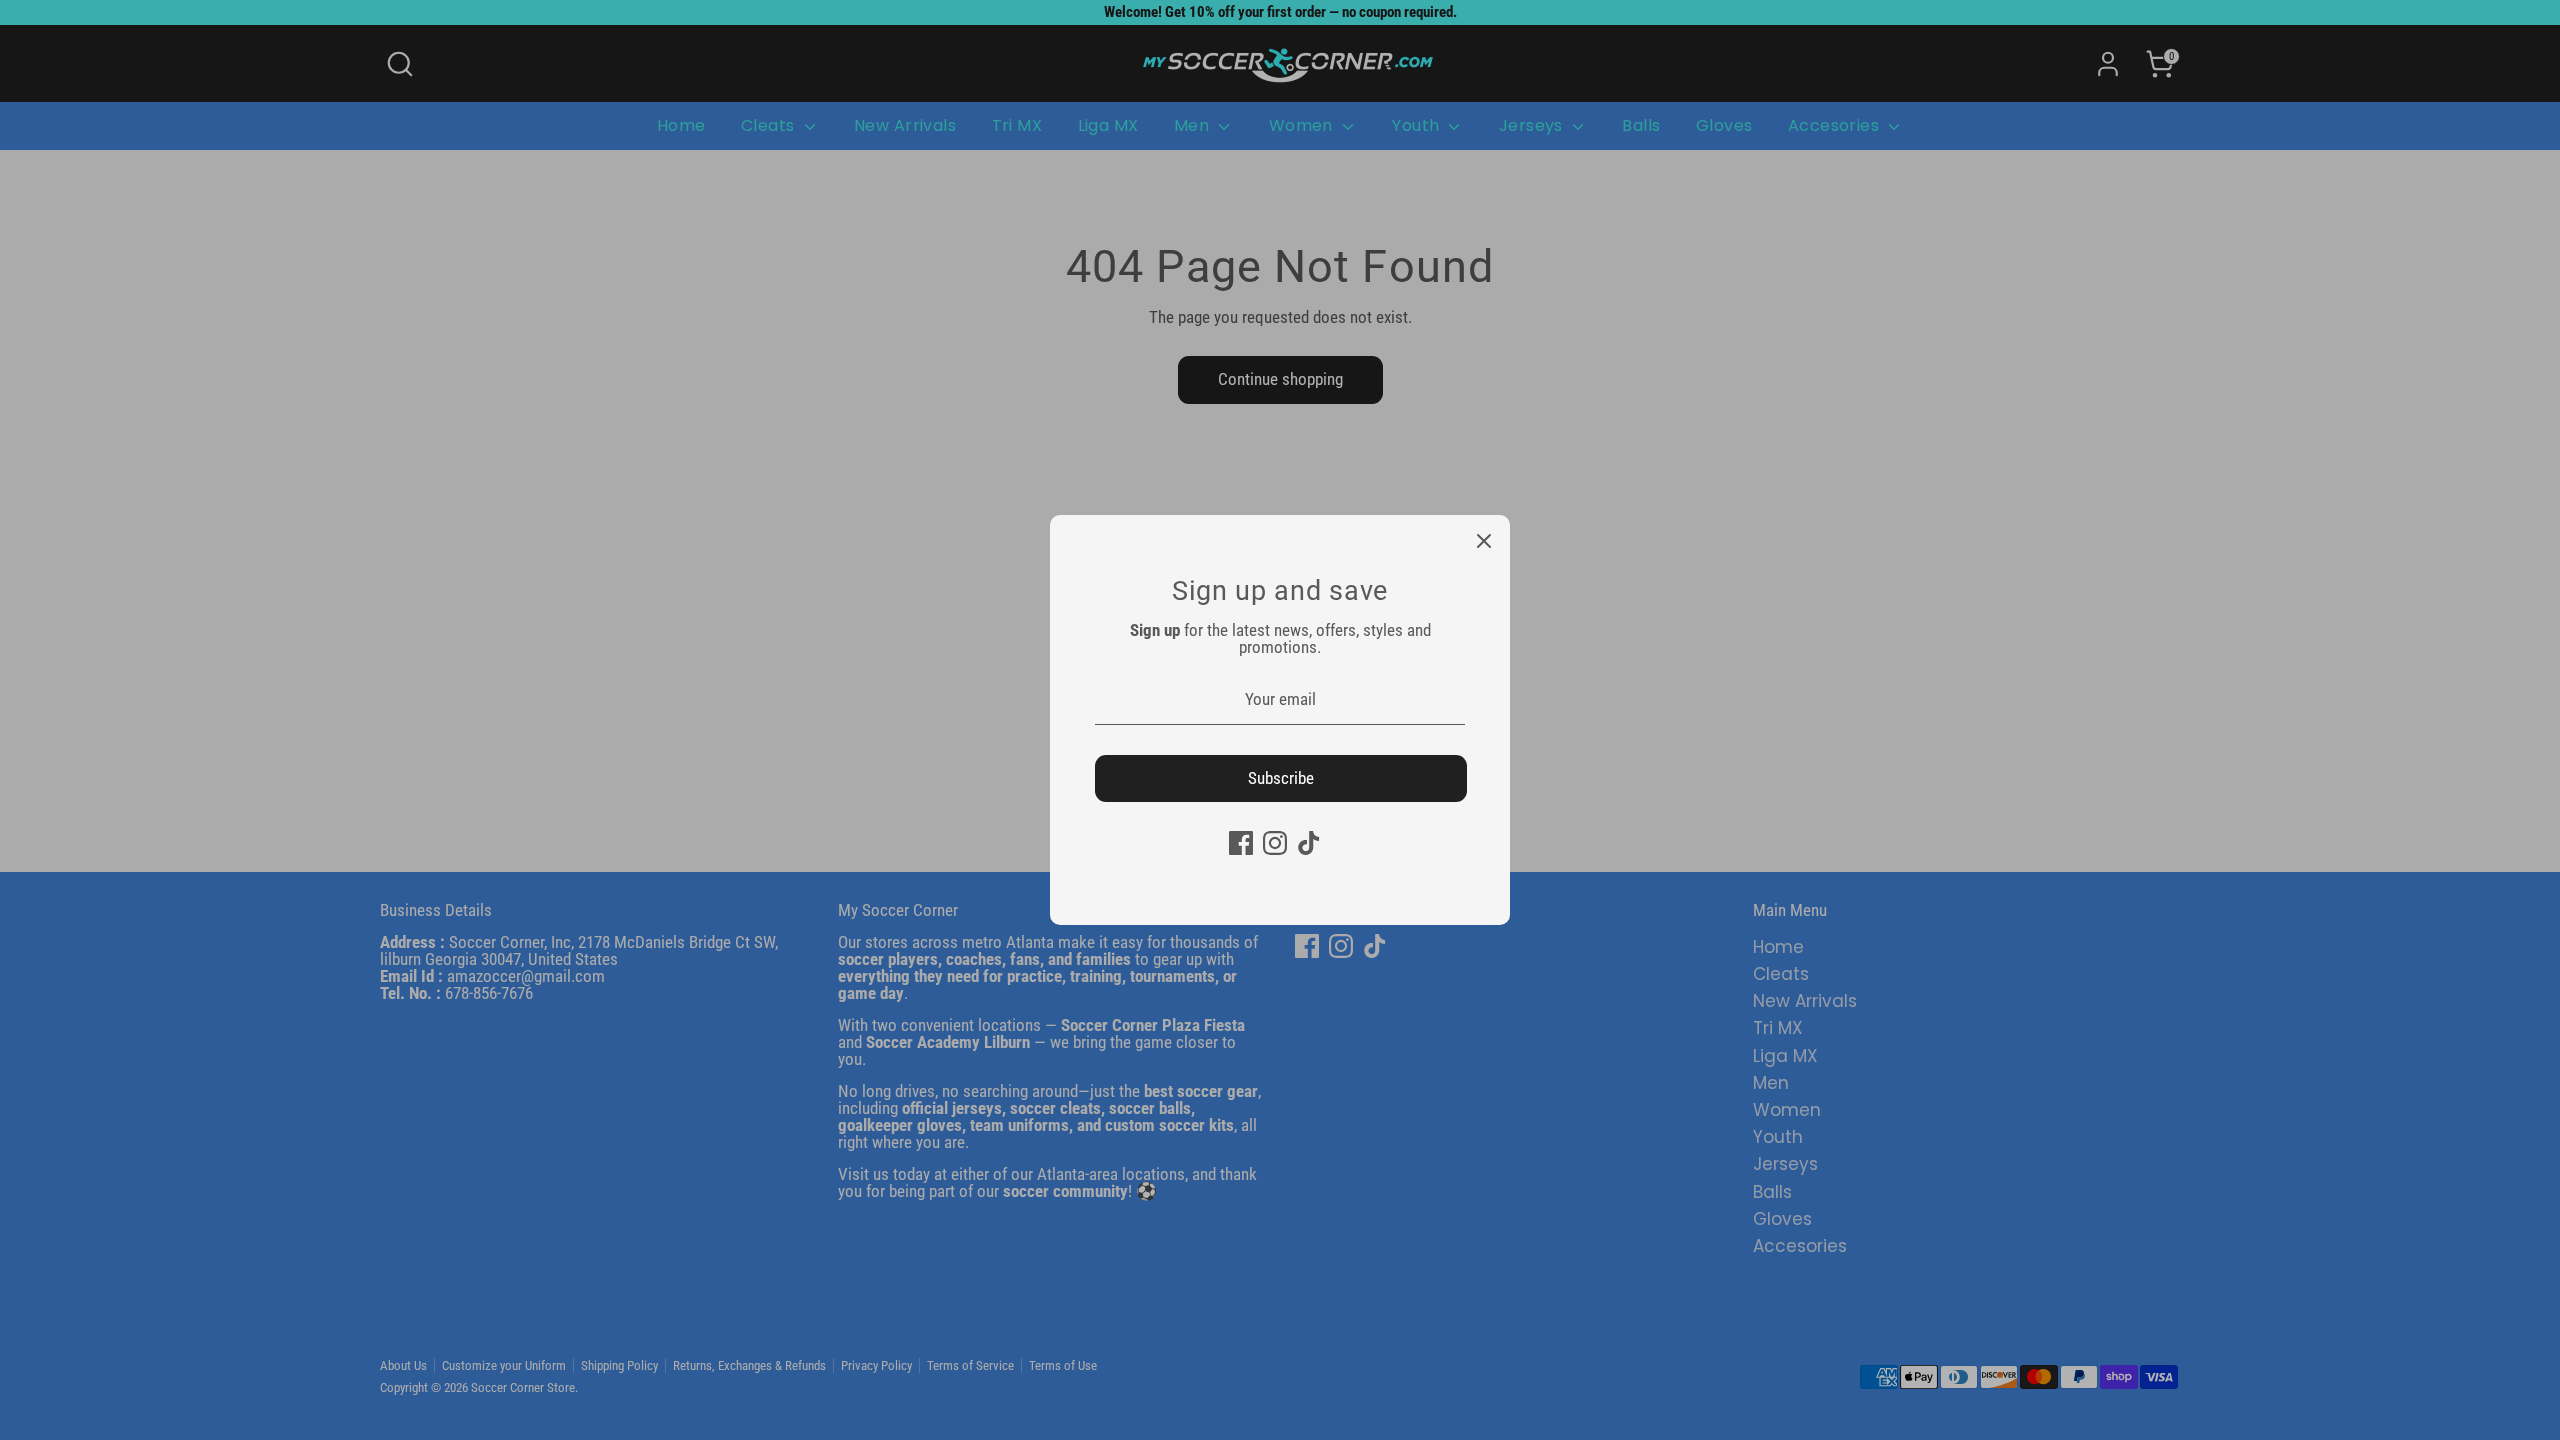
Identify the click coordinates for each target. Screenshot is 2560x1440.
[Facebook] (1241, 843)
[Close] (1484, 541)
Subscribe (1281, 778)
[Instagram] (1275, 843)
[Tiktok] (1309, 843)
